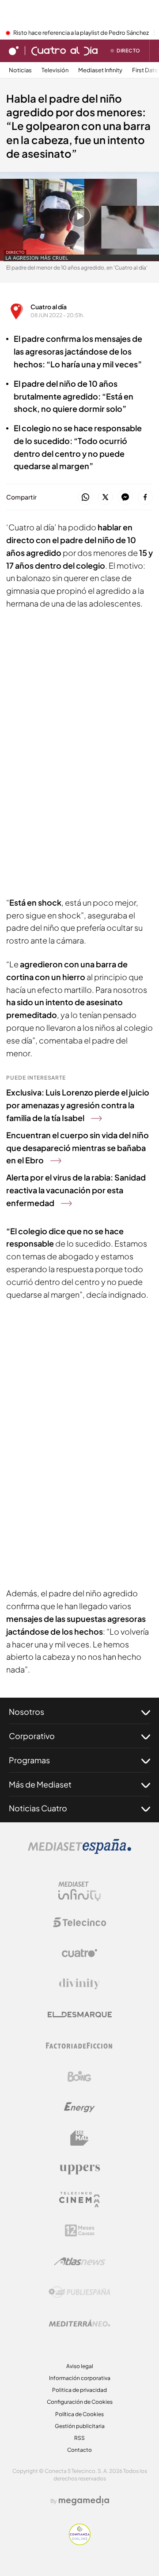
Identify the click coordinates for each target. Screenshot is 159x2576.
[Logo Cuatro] (79, 1953)
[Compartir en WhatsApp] (85, 498)
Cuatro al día (49, 307)
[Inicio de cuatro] (14, 51)
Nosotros (26, 1712)
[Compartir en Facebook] (145, 498)
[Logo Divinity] (79, 1984)
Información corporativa (80, 2378)
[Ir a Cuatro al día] (64, 51)
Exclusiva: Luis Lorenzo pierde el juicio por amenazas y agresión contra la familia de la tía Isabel (78, 1105)
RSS (79, 2438)
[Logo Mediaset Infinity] (79, 1891)
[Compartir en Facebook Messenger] (125, 498)
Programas (29, 1760)
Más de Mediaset (40, 1784)
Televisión (55, 70)
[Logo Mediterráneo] (79, 2323)
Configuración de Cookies (80, 2402)
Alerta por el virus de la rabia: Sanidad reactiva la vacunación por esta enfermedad (76, 1190)
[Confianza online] (80, 2543)
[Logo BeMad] (79, 2138)
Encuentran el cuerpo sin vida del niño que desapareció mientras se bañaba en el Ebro (78, 1148)
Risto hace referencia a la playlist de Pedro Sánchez (81, 33)
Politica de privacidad (79, 2390)
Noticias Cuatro (38, 1808)
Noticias (20, 70)
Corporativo (32, 1736)
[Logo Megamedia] (84, 2501)
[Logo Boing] (79, 2076)
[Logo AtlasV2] (80, 2261)
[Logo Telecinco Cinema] (79, 2200)
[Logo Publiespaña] (79, 2292)
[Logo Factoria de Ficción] (79, 2046)
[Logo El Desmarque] (80, 2015)
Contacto (79, 2450)
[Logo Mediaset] (79, 1851)
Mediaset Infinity (100, 70)
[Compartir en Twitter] (105, 498)
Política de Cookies (79, 2414)
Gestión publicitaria (80, 2426)
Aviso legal (80, 2366)
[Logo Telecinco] (79, 1922)
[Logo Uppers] (79, 2169)
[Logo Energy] (79, 2107)
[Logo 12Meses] (80, 2230)
